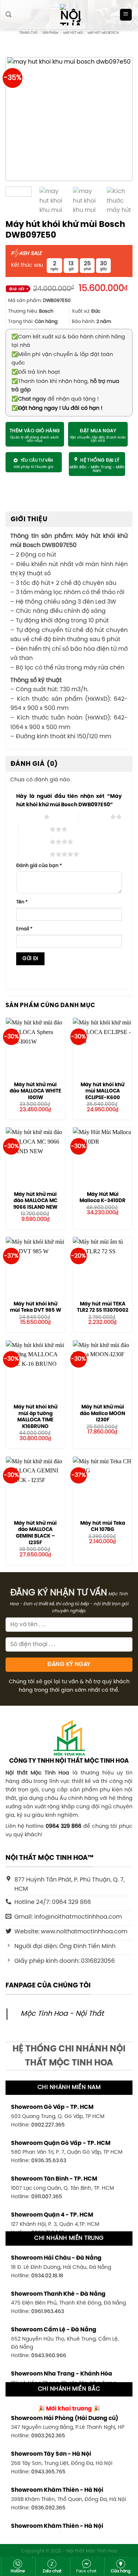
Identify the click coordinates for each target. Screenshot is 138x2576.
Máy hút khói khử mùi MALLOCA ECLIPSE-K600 (102, 1091)
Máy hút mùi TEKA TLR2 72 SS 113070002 (103, 1307)
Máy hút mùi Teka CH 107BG (103, 1527)
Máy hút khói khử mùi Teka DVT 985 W (36, 1307)
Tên (22, 902)
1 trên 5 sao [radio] (28, 817)
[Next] (118, 119)
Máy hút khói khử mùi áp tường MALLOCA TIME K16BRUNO (36, 1417)
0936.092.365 (48, 2508)
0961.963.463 (48, 2312)
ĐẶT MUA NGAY (98, 431)
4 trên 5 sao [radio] (34, 842)
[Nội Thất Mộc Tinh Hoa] (69, 15)
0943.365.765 (48, 2472)
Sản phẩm (50, 33)
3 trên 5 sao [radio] (34, 829)
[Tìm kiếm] (8, 15)
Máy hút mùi (73, 33)
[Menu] (126, 15)
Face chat (86, 2571)
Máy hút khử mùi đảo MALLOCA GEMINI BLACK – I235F (35, 1533)
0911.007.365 (47, 2197)
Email (24, 929)
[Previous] (20, 119)
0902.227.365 (48, 2125)
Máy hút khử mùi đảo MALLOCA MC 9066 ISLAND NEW (35, 1201)
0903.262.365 (48, 2436)
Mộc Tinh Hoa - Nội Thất (62, 2014)
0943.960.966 (49, 2356)
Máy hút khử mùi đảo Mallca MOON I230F (102, 1413)
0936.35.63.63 (49, 2161)
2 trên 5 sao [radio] (94, 817)
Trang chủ (28, 33)
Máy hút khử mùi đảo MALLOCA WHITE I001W (35, 1091)
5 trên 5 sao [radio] (34, 854)
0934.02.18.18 (47, 2276)
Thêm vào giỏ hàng (35, 431)
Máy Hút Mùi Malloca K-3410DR (102, 1198)
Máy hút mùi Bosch (103, 33)
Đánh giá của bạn (39, 866)
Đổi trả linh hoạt (36, 372)
